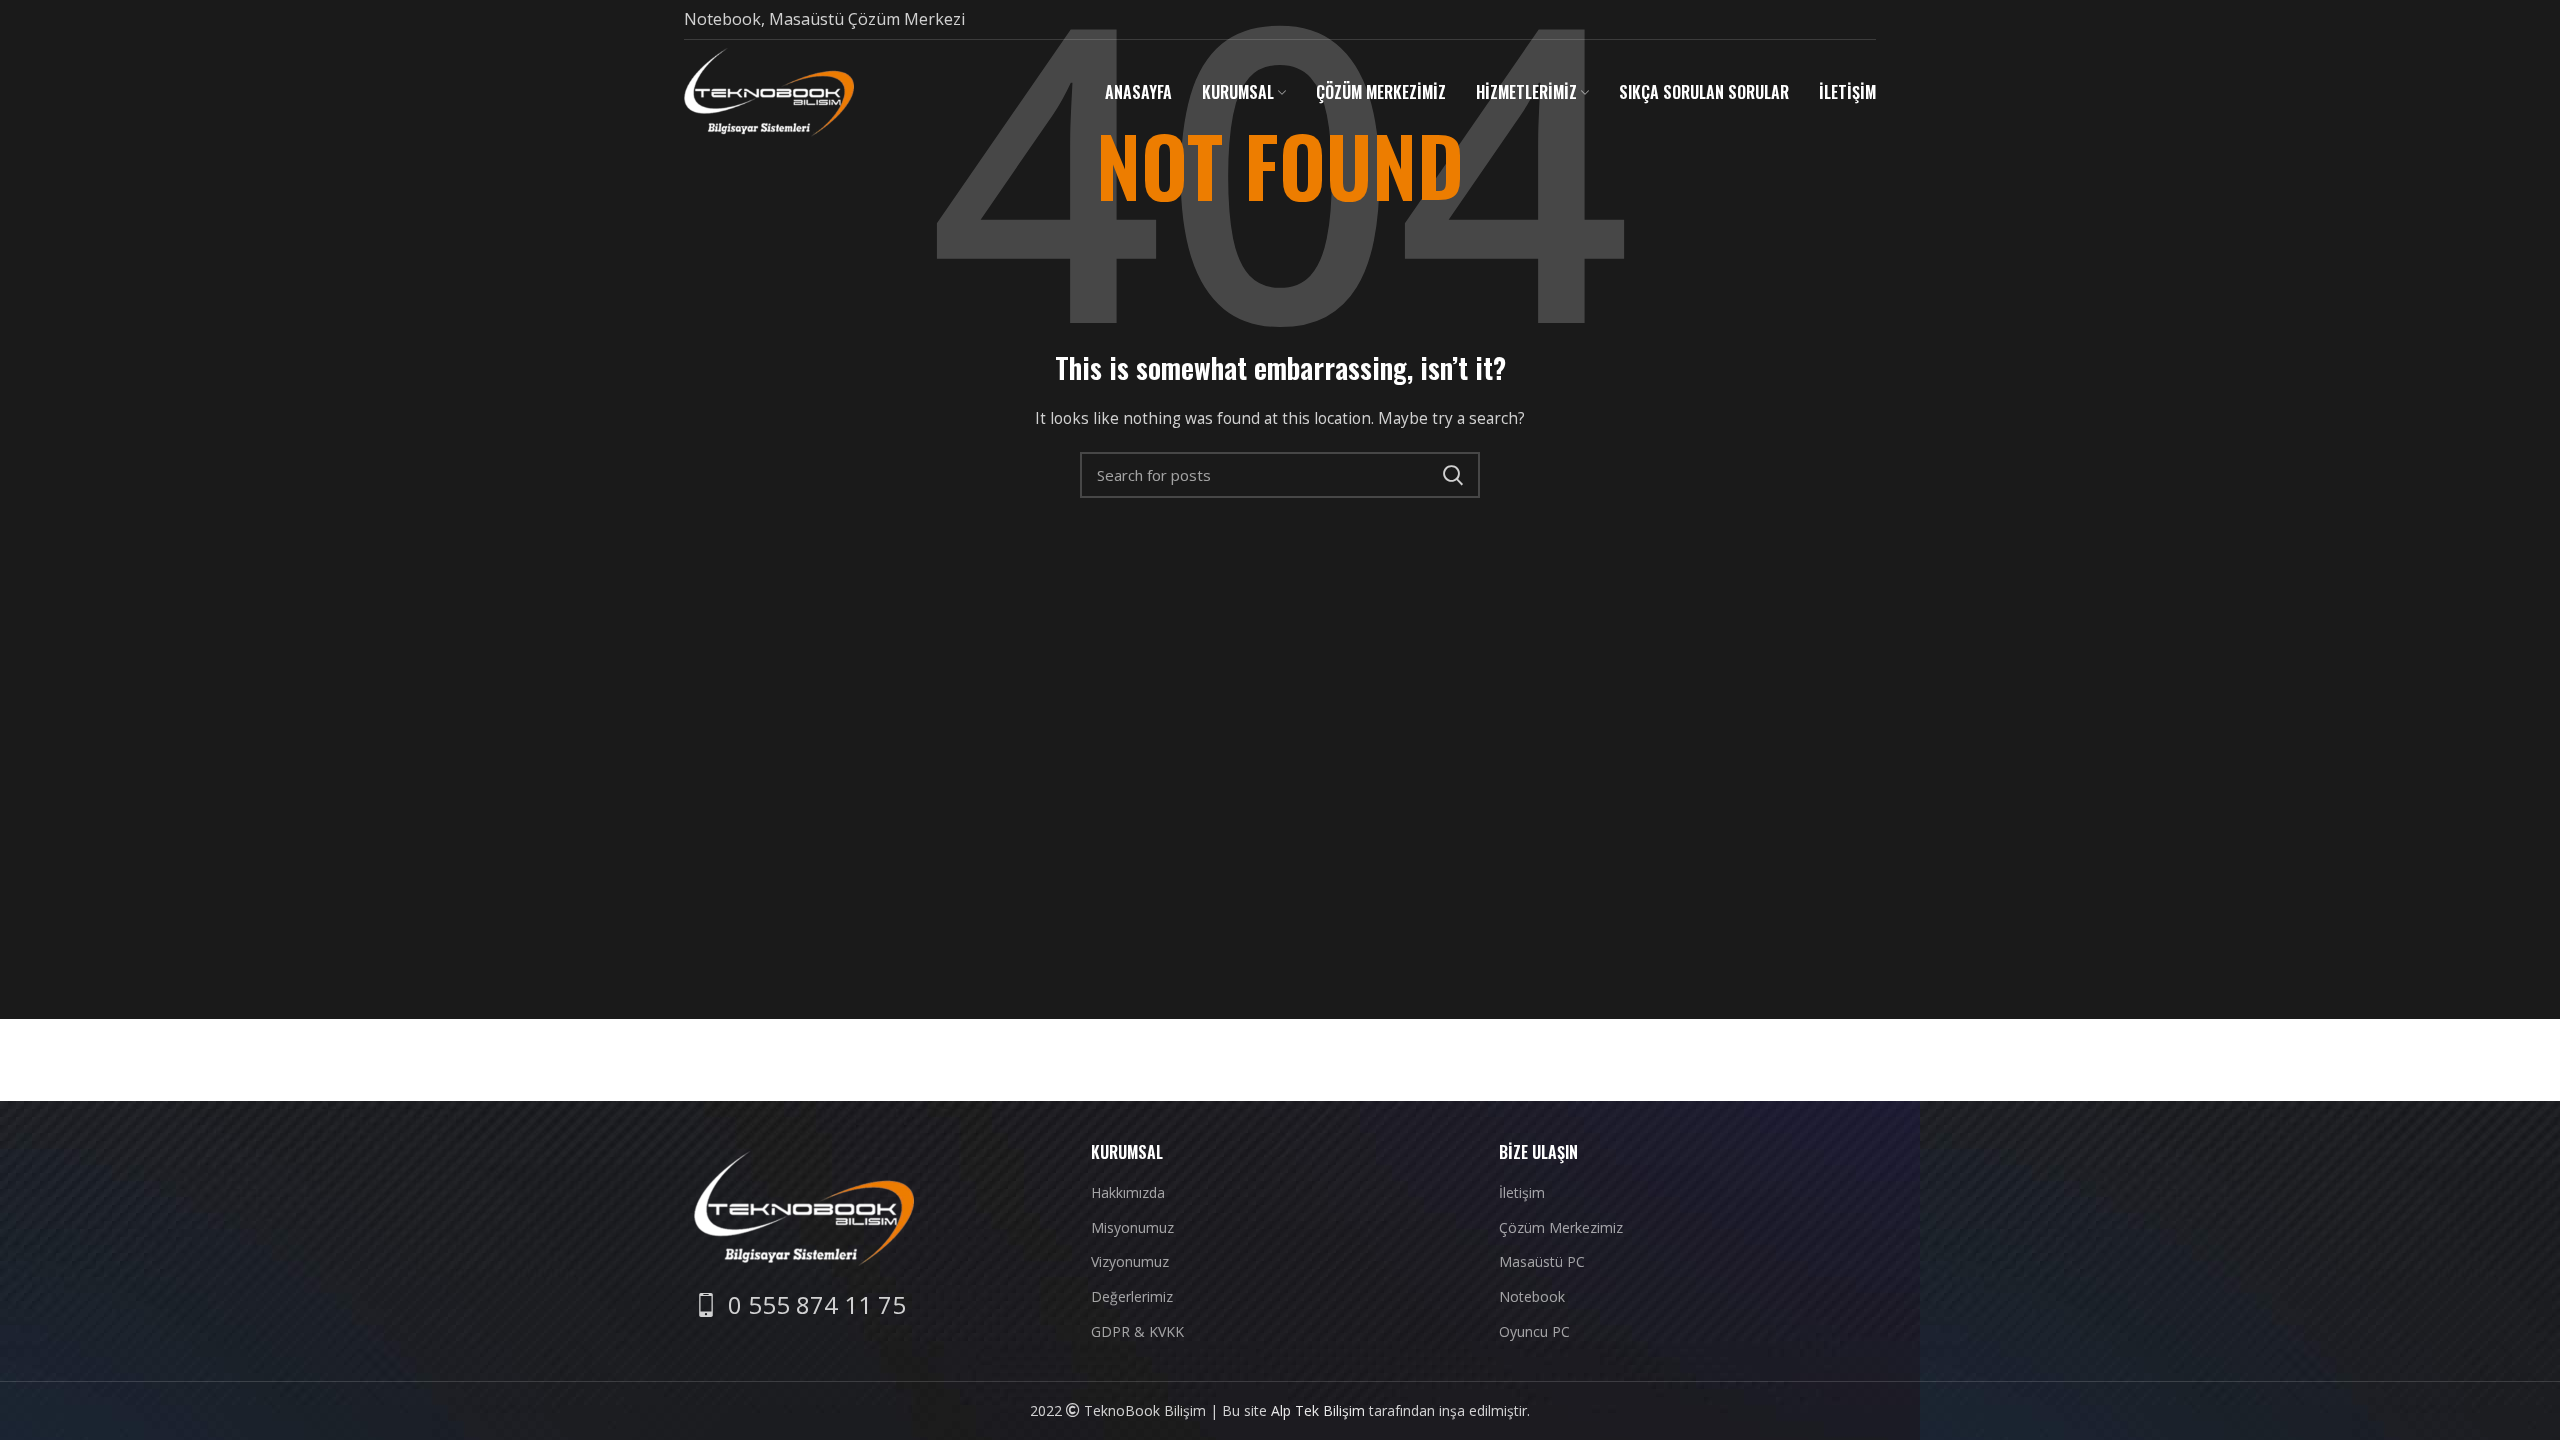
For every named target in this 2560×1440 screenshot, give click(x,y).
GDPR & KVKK (1137, 1331)
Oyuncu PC (1534, 1331)
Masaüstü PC (1542, 1261)
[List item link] (800, 1305)
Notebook (1532, 1296)
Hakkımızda (1128, 1192)
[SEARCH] (1453, 475)
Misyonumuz (1132, 1227)
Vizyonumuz (1130, 1261)
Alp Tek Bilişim (1318, 1410)
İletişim (1522, 1192)
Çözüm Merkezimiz (1561, 1227)
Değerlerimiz (1132, 1296)
